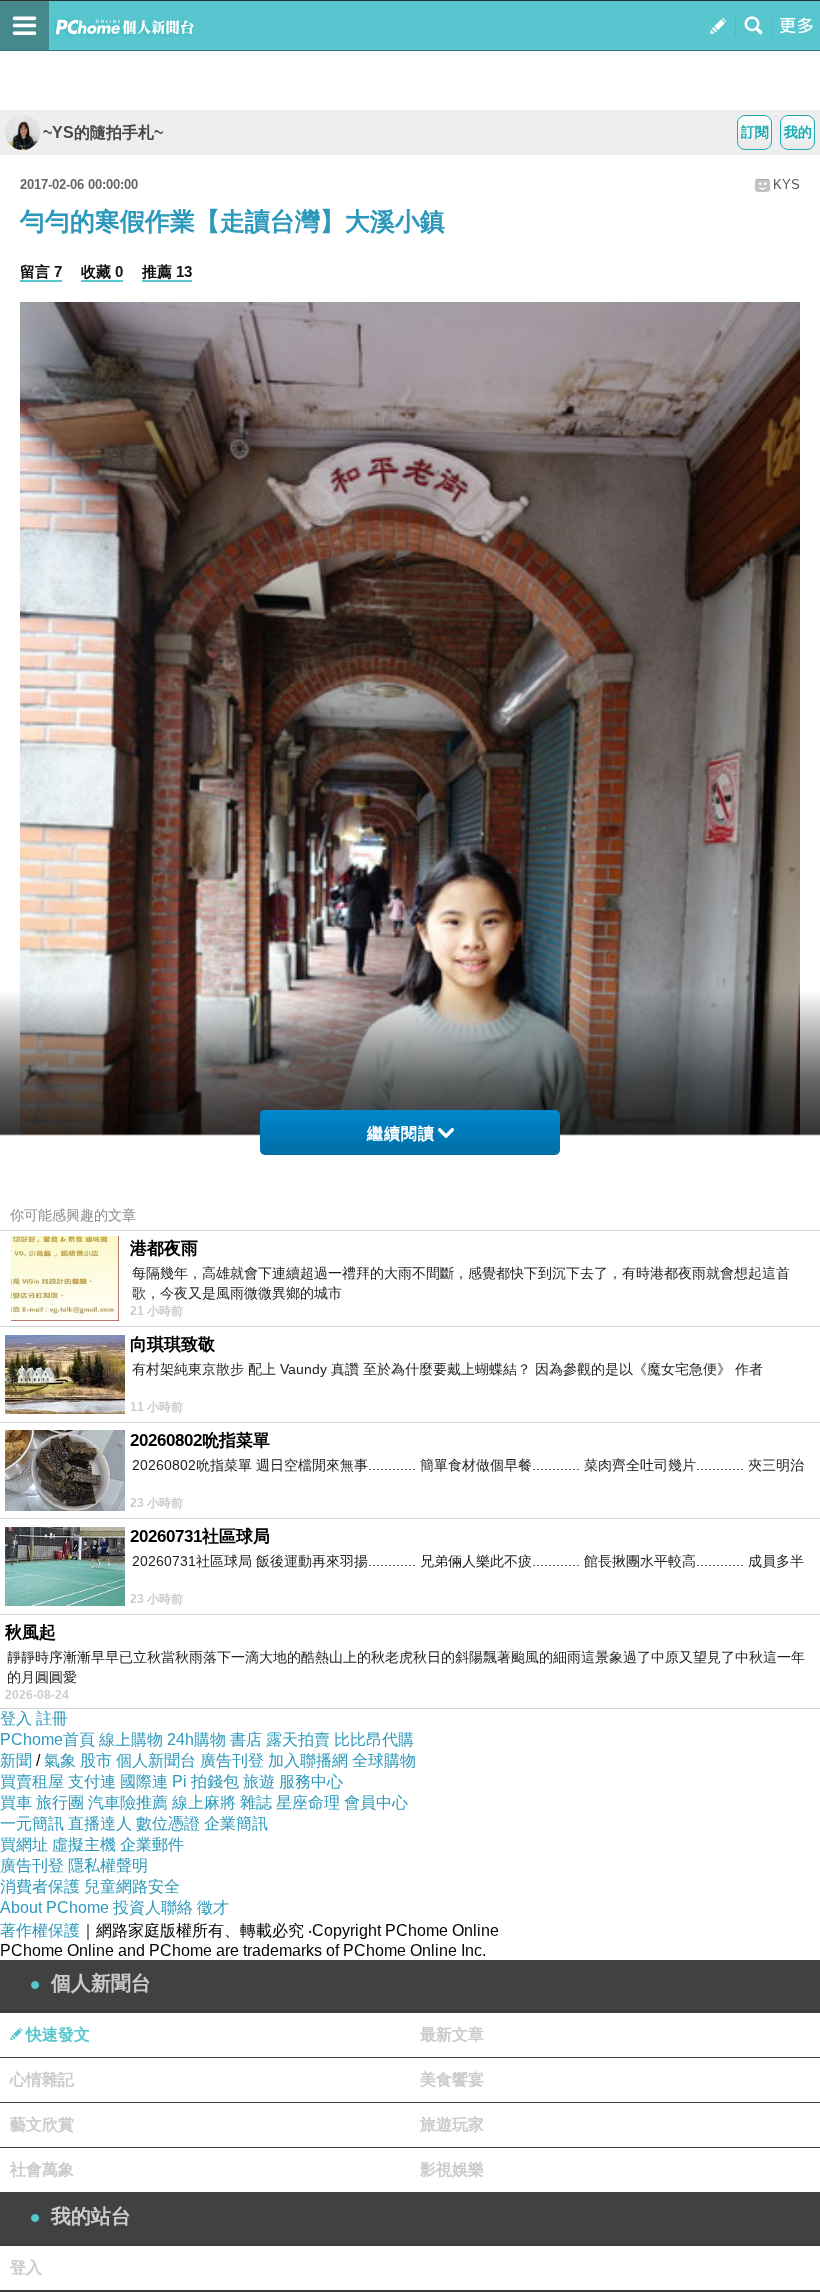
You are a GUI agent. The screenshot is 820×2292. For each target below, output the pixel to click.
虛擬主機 (84, 1844)
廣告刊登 (232, 1760)
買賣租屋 (32, 1781)
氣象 (60, 1760)
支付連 (92, 1781)
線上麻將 (204, 1802)
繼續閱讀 (401, 1133)
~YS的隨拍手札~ (103, 132)
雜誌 (256, 1802)
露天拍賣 (298, 1739)
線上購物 (131, 1739)
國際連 (144, 1781)
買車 (16, 1802)
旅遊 (259, 1781)
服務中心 (311, 1781)
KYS (786, 184)
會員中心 (376, 1802)
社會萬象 (42, 2169)
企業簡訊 (236, 1823)
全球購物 (384, 1760)
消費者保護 (40, 1886)
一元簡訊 (32, 1823)
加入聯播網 (308, 1760)
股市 (96, 1760)
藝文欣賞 (42, 2124)
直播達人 (100, 1823)
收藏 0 (102, 271)
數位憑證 (168, 1823)
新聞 (16, 1760)
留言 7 (41, 271)
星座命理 (308, 1802)
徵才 (213, 1907)
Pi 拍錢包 (205, 1781)
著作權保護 (40, 1930)
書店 (246, 1739)
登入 (16, 1718)
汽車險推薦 (128, 1802)
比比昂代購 (374, 1739)
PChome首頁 (47, 1739)
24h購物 (196, 1739)
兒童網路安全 (132, 1886)
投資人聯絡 (153, 1907)
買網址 (24, 1844)
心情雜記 (42, 2079)
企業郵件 (152, 1844)
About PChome (54, 1907)
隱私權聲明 (108, 1865)
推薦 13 (167, 271)
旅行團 (60, 1802)
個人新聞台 (156, 1760)
